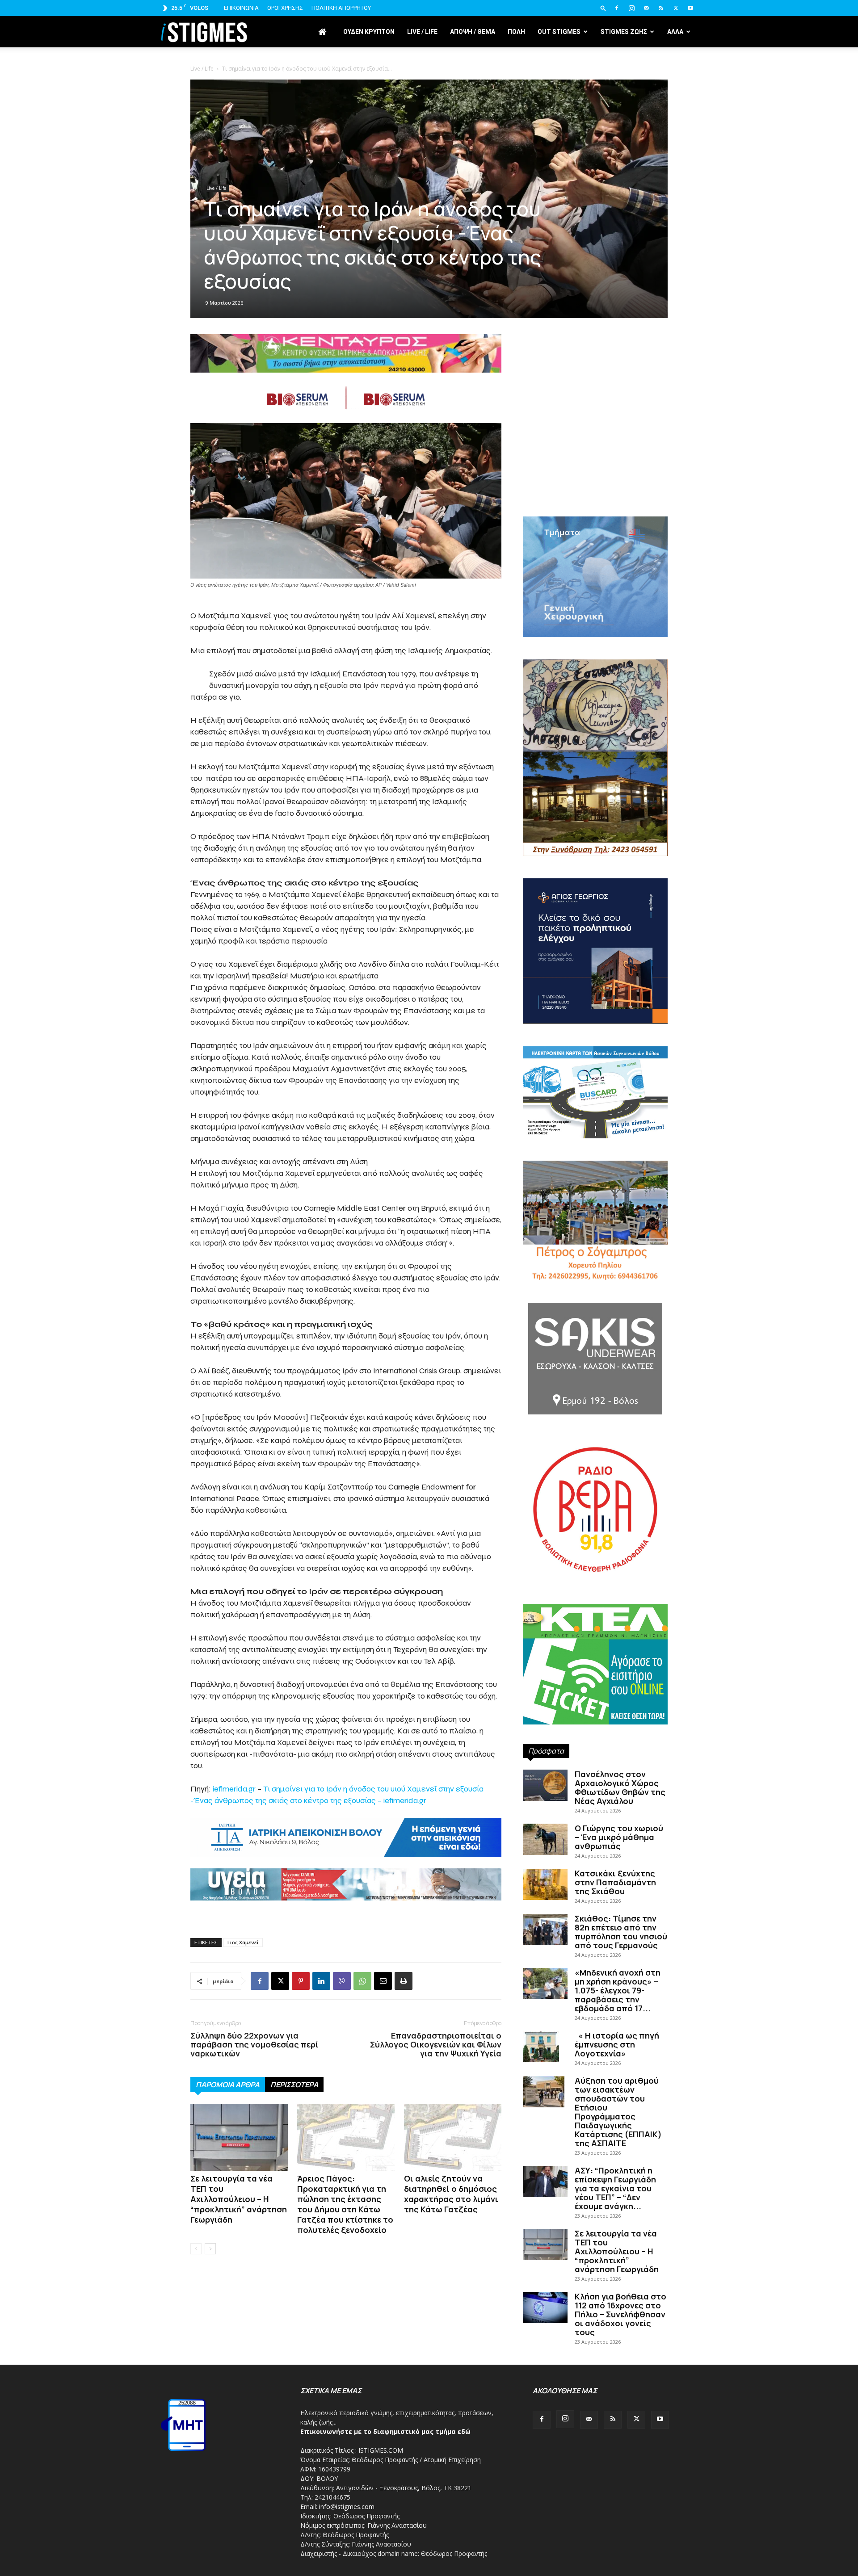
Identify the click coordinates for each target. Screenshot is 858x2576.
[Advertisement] (595, 441)
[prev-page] (196, 2249)
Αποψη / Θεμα (473, 32)
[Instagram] (631, 8)
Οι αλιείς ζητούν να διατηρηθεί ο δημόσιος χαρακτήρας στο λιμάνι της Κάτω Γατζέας (451, 2194)
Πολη (516, 32)
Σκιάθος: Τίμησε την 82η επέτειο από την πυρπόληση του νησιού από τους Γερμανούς (621, 1932)
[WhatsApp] (362, 1981)
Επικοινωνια (241, 8)
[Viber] (342, 1981)
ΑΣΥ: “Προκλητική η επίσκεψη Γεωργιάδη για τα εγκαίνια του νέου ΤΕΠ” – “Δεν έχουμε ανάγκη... (615, 2188)
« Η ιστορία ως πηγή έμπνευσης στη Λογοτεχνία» (617, 2044)
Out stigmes (559, 32)
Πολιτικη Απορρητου (341, 8)
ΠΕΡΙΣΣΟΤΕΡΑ (294, 2085)
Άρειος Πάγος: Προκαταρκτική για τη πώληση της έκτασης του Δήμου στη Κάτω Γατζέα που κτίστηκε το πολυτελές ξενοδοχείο (345, 2204)
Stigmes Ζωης (624, 32)
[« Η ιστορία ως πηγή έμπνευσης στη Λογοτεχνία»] (541, 2047)
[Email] (383, 1981)
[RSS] (661, 8)
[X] (676, 8)
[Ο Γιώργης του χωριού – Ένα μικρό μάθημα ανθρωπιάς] (545, 1839)
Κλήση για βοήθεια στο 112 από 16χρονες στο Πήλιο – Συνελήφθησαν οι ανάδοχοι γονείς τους (620, 2314)
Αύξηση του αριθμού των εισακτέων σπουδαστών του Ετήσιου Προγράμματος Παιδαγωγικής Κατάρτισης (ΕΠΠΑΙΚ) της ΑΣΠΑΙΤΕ (618, 2112)
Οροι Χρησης (285, 8)
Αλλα (675, 32)
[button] (603, 8)
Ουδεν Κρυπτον (369, 32)
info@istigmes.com (347, 2507)
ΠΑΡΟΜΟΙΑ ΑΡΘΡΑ (228, 2085)
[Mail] (646, 8)
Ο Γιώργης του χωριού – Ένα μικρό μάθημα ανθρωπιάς (619, 1837)
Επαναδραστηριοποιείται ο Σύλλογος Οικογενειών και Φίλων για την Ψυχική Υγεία (436, 2044)
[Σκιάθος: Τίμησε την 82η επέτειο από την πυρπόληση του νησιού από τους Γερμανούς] (545, 1930)
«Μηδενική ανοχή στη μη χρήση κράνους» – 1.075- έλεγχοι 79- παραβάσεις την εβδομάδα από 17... (618, 1990)
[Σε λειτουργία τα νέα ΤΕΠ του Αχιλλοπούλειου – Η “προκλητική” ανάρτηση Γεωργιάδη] (239, 2137)
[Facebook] (617, 8)
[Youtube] (690, 8)
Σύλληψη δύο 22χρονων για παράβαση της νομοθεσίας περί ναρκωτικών (254, 2044)
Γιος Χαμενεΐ (243, 1942)
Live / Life (422, 32)
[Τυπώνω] (404, 1981)
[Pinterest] (301, 1981)
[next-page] (210, 2249)
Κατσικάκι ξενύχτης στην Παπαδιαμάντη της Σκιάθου (615, 1882)
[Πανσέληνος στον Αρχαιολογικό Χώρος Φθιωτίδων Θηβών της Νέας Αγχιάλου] (545, 1785)
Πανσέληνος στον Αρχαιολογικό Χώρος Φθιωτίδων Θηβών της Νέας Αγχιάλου (620, 1787)
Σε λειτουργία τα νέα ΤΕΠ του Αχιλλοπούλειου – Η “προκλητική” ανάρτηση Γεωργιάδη (239, 2199)
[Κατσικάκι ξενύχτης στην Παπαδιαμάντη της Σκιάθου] (545, 1884)
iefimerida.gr (234, 1789)
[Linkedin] (321, 1981)
